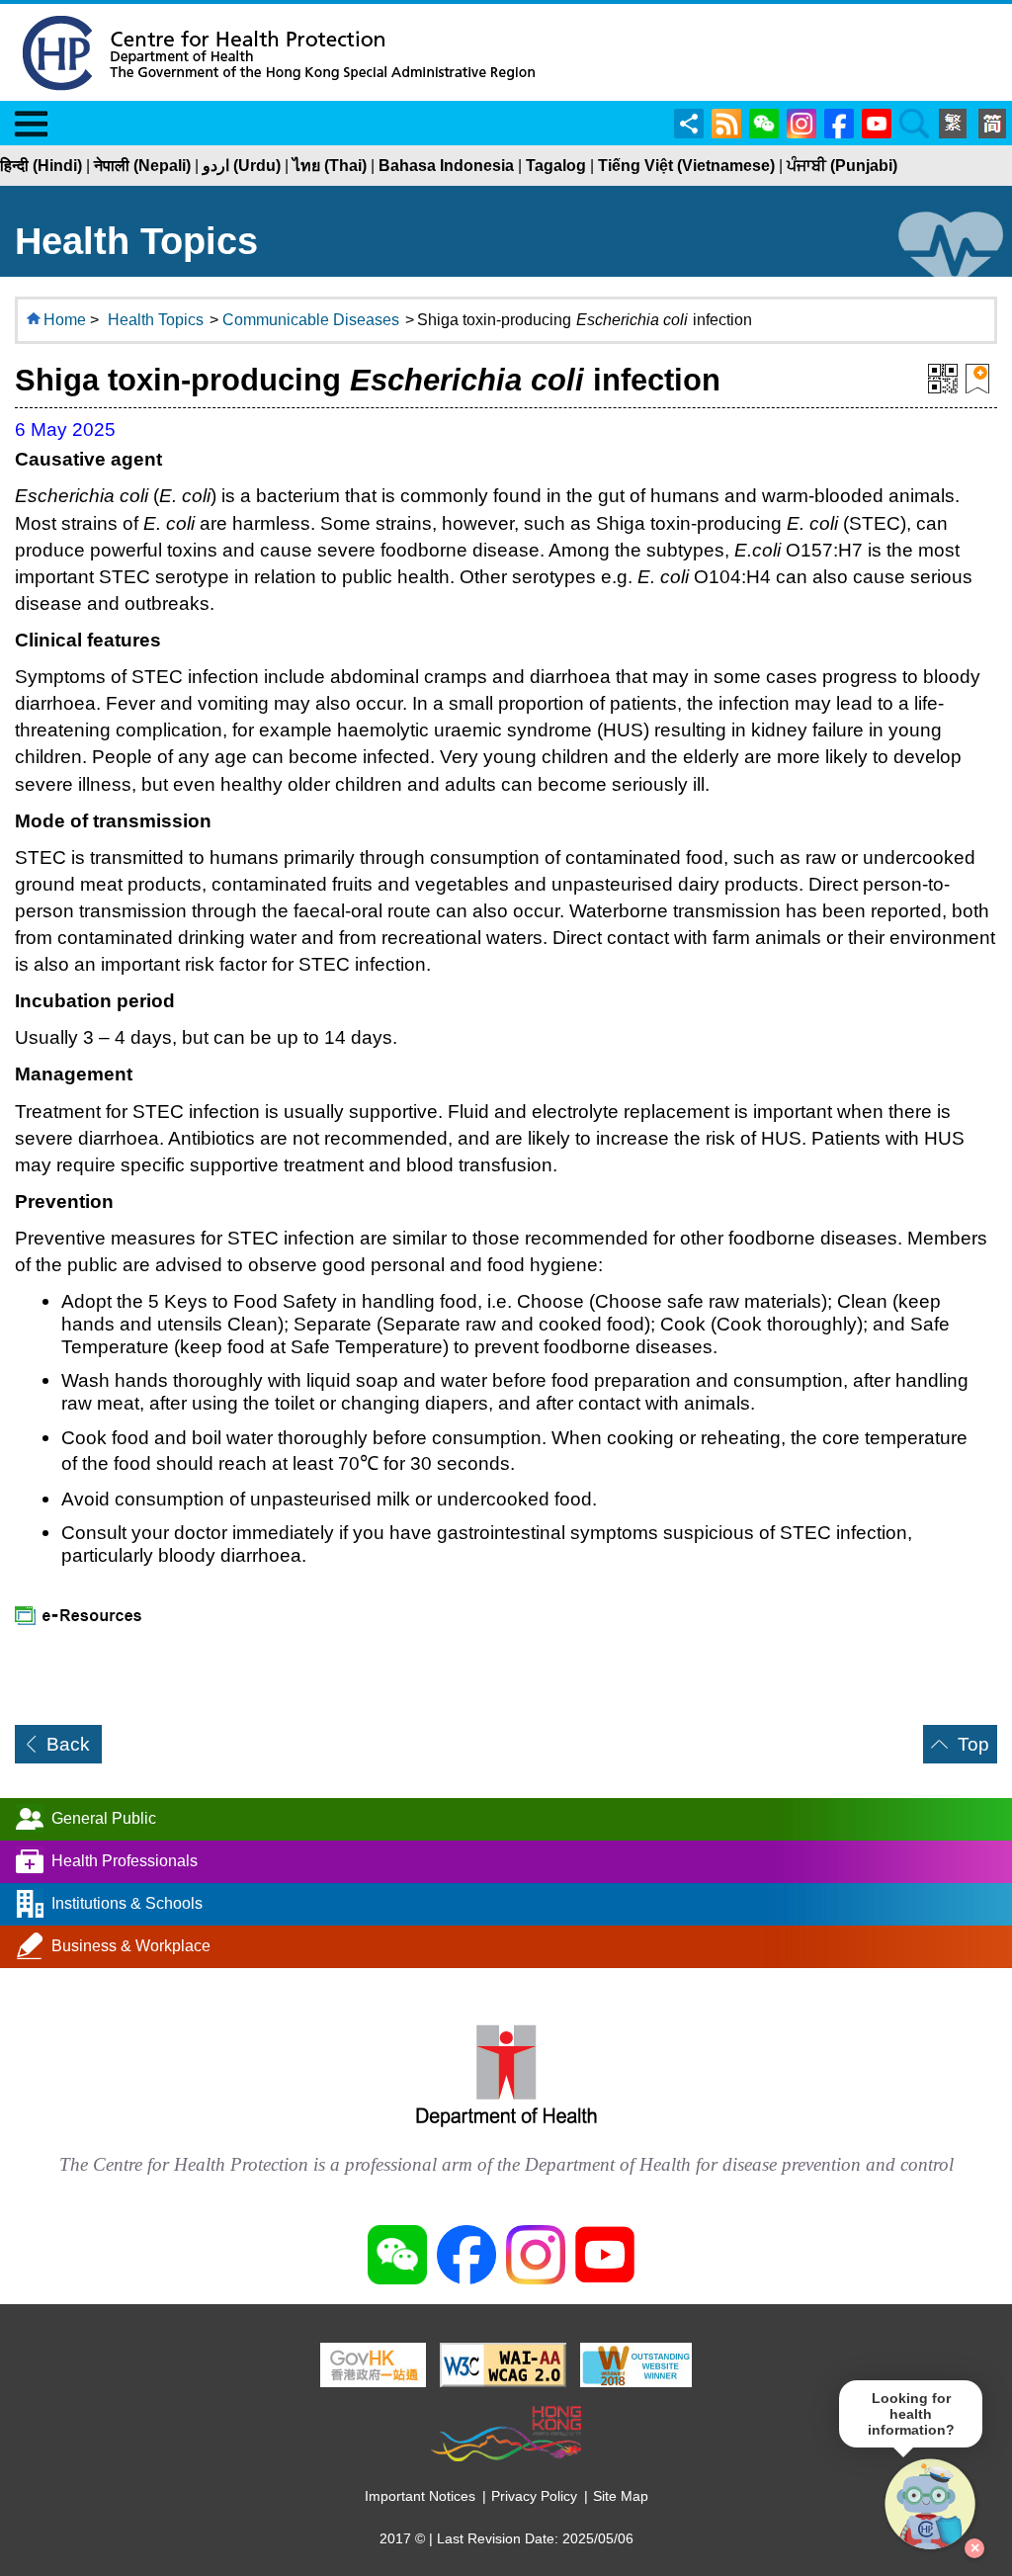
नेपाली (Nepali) (142, 166)
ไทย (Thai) (330, 166)
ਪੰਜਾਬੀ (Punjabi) (842, 166)
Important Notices (420, 2496)
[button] (931, 2505)
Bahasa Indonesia (446, 166)
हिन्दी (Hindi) (41, 166)
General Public (104, 1818)
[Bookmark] (977, 377)
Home (65, 320)
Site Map (621, 2496)
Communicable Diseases (311, 320)
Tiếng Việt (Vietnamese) (686, 166)
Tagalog (556, 166)
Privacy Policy (534, 2496)
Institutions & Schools (127, 1903)
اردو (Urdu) (242, 166)
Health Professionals (125, 1861)
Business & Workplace (131, 1946)
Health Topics (156, 320)
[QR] (943, 377)
